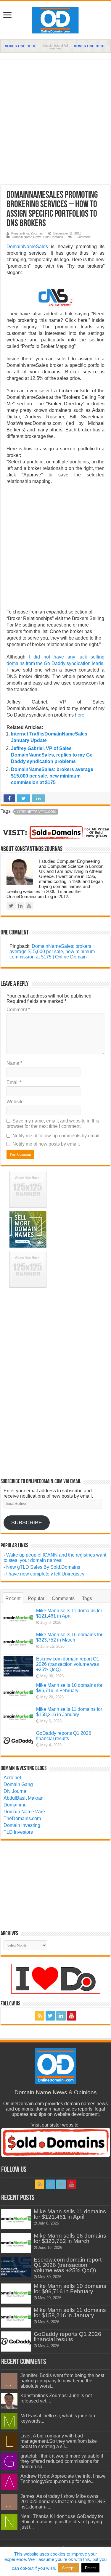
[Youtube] (72, 2016)
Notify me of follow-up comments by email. (57, 1136)
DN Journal (16, 1791)
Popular (36, 1598)
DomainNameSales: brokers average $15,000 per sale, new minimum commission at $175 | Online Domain (52, 951)
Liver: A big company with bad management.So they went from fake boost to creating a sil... (59, 2441)
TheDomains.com (22, 1818)
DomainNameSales (27, 246)
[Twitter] (50, 2016)
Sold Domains (53, 237)
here (80, 715)
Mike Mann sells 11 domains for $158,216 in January (69, 1712)
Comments (63, 1598)
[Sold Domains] (55, 832)
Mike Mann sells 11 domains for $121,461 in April (69, 1613)
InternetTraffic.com (36, 812)
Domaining (15, 1805)
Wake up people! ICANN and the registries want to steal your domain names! (55, 1558)
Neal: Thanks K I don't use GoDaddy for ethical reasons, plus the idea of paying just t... (62, 2522)
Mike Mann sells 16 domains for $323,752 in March (69, 1637)
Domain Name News (27, 237)
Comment (18, 1010)
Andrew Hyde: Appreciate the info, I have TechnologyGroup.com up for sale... (63, 2479)
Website (15, 1102)
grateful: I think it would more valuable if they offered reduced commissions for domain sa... (62, 2461)
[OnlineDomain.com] (55, 19)
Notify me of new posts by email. (46, 1144)
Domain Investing (22, 1825)
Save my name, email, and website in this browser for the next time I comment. (53, 1124)
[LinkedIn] (61, 2016)
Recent (13, 1598)
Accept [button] (68, 2568)
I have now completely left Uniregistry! (46, 1574)
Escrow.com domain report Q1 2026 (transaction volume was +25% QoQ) (68, 1664)
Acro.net (12, 1778)
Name (14, 1063)
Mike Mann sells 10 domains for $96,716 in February (69, 1688)
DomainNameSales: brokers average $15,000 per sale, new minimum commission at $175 (52, 776)
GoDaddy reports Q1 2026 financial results (64, 1736)
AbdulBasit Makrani (24, 1798)
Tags (87, 1598)
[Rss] (40, 2016)
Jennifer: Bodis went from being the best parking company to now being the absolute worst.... (62, 2381)
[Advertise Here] (55, 46)
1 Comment (82, 237)
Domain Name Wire (24, 1812)
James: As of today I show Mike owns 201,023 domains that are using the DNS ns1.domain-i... (63, 2502)
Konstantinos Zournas (27, 233)
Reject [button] (90, 2568)
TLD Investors (18, 1832)
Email (14, 1082)
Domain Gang (18, 1784)
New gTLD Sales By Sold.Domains (43, 1567)
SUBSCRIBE (27, 1523)
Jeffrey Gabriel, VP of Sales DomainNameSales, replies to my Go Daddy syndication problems (52, 755)
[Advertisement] (55, 122)
